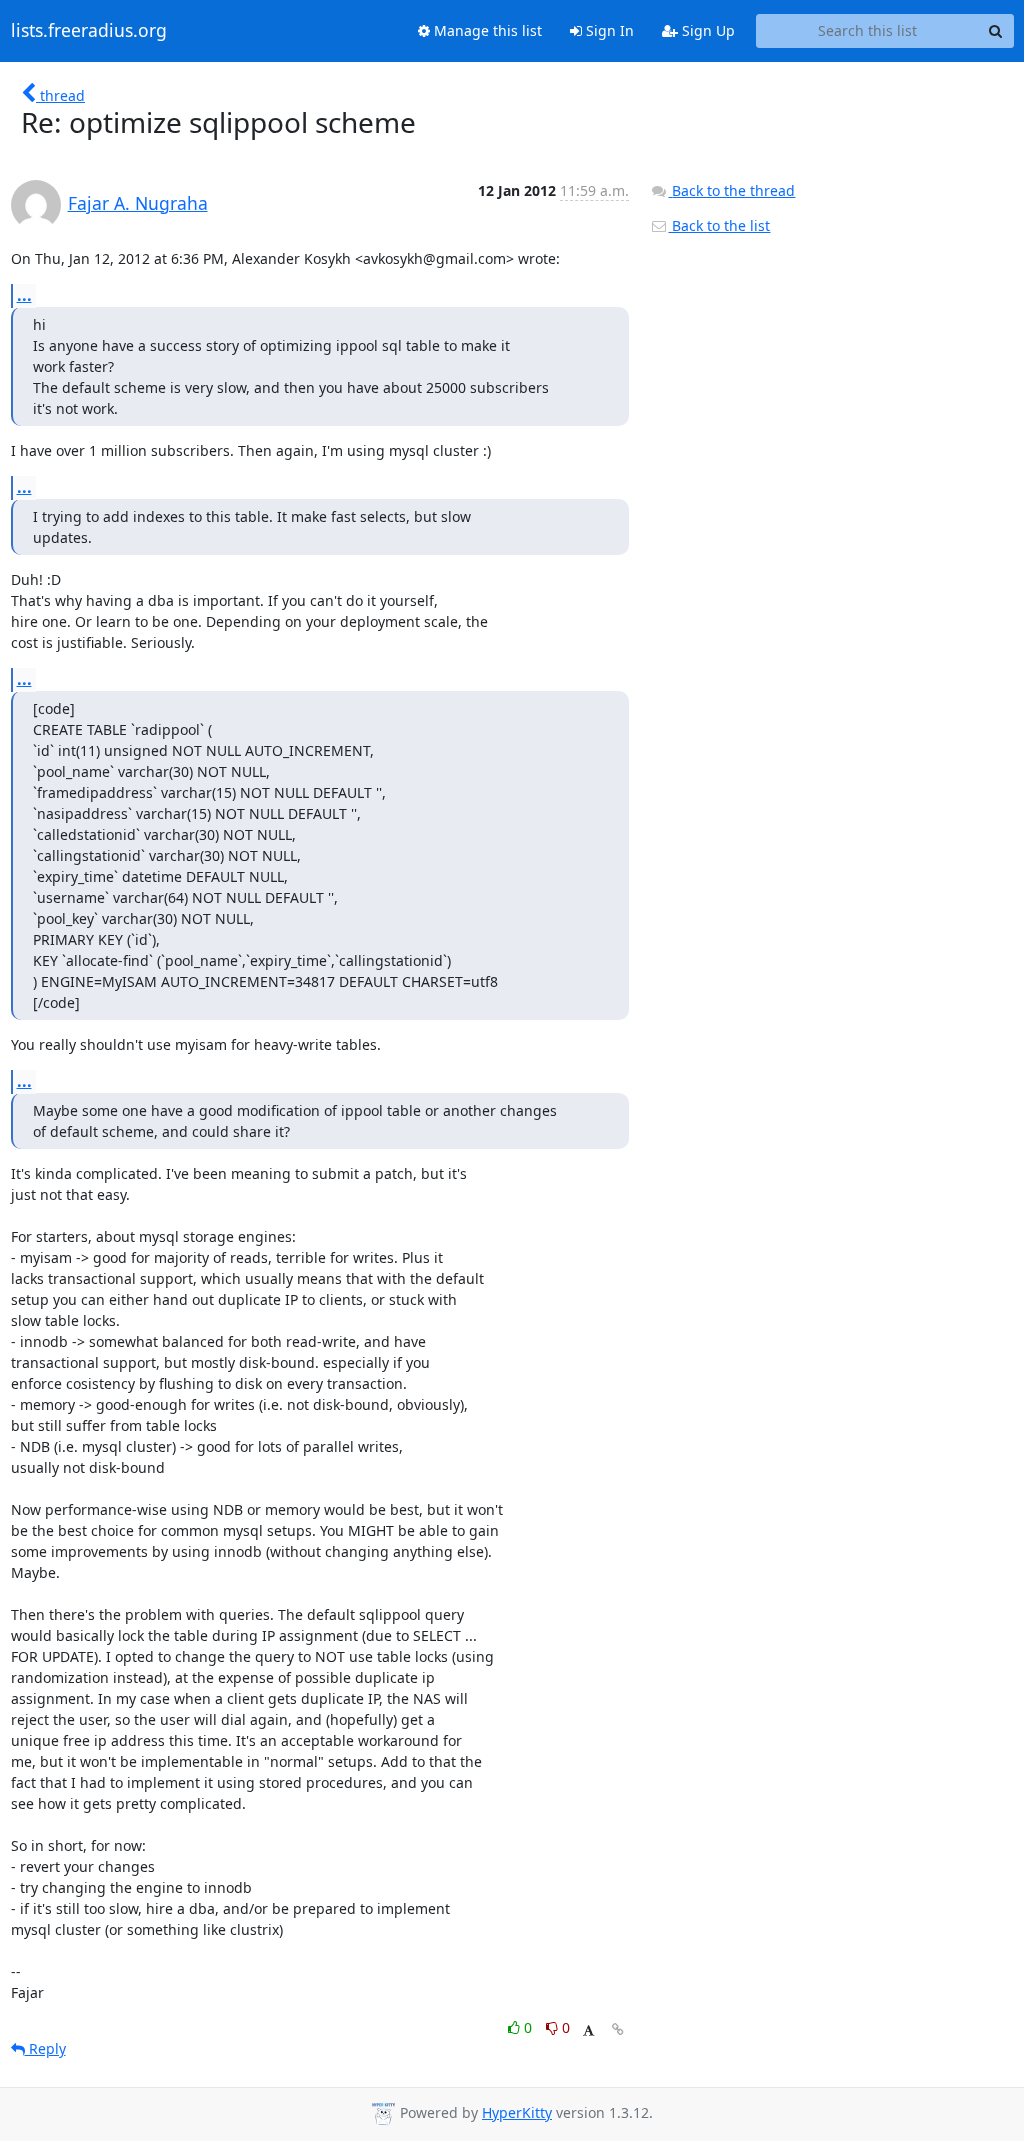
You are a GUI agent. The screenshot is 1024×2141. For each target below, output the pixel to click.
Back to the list (719, 225)
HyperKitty (517, 2112)
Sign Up (706, 30)
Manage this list (486, 30)
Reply (45, 2048)
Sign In (608, 30)
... (24, 295)
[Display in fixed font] (588, 2030)
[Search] (996, 31)
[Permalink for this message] (618, 2029)
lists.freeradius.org (89, 31)
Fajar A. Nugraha (138, 203)
